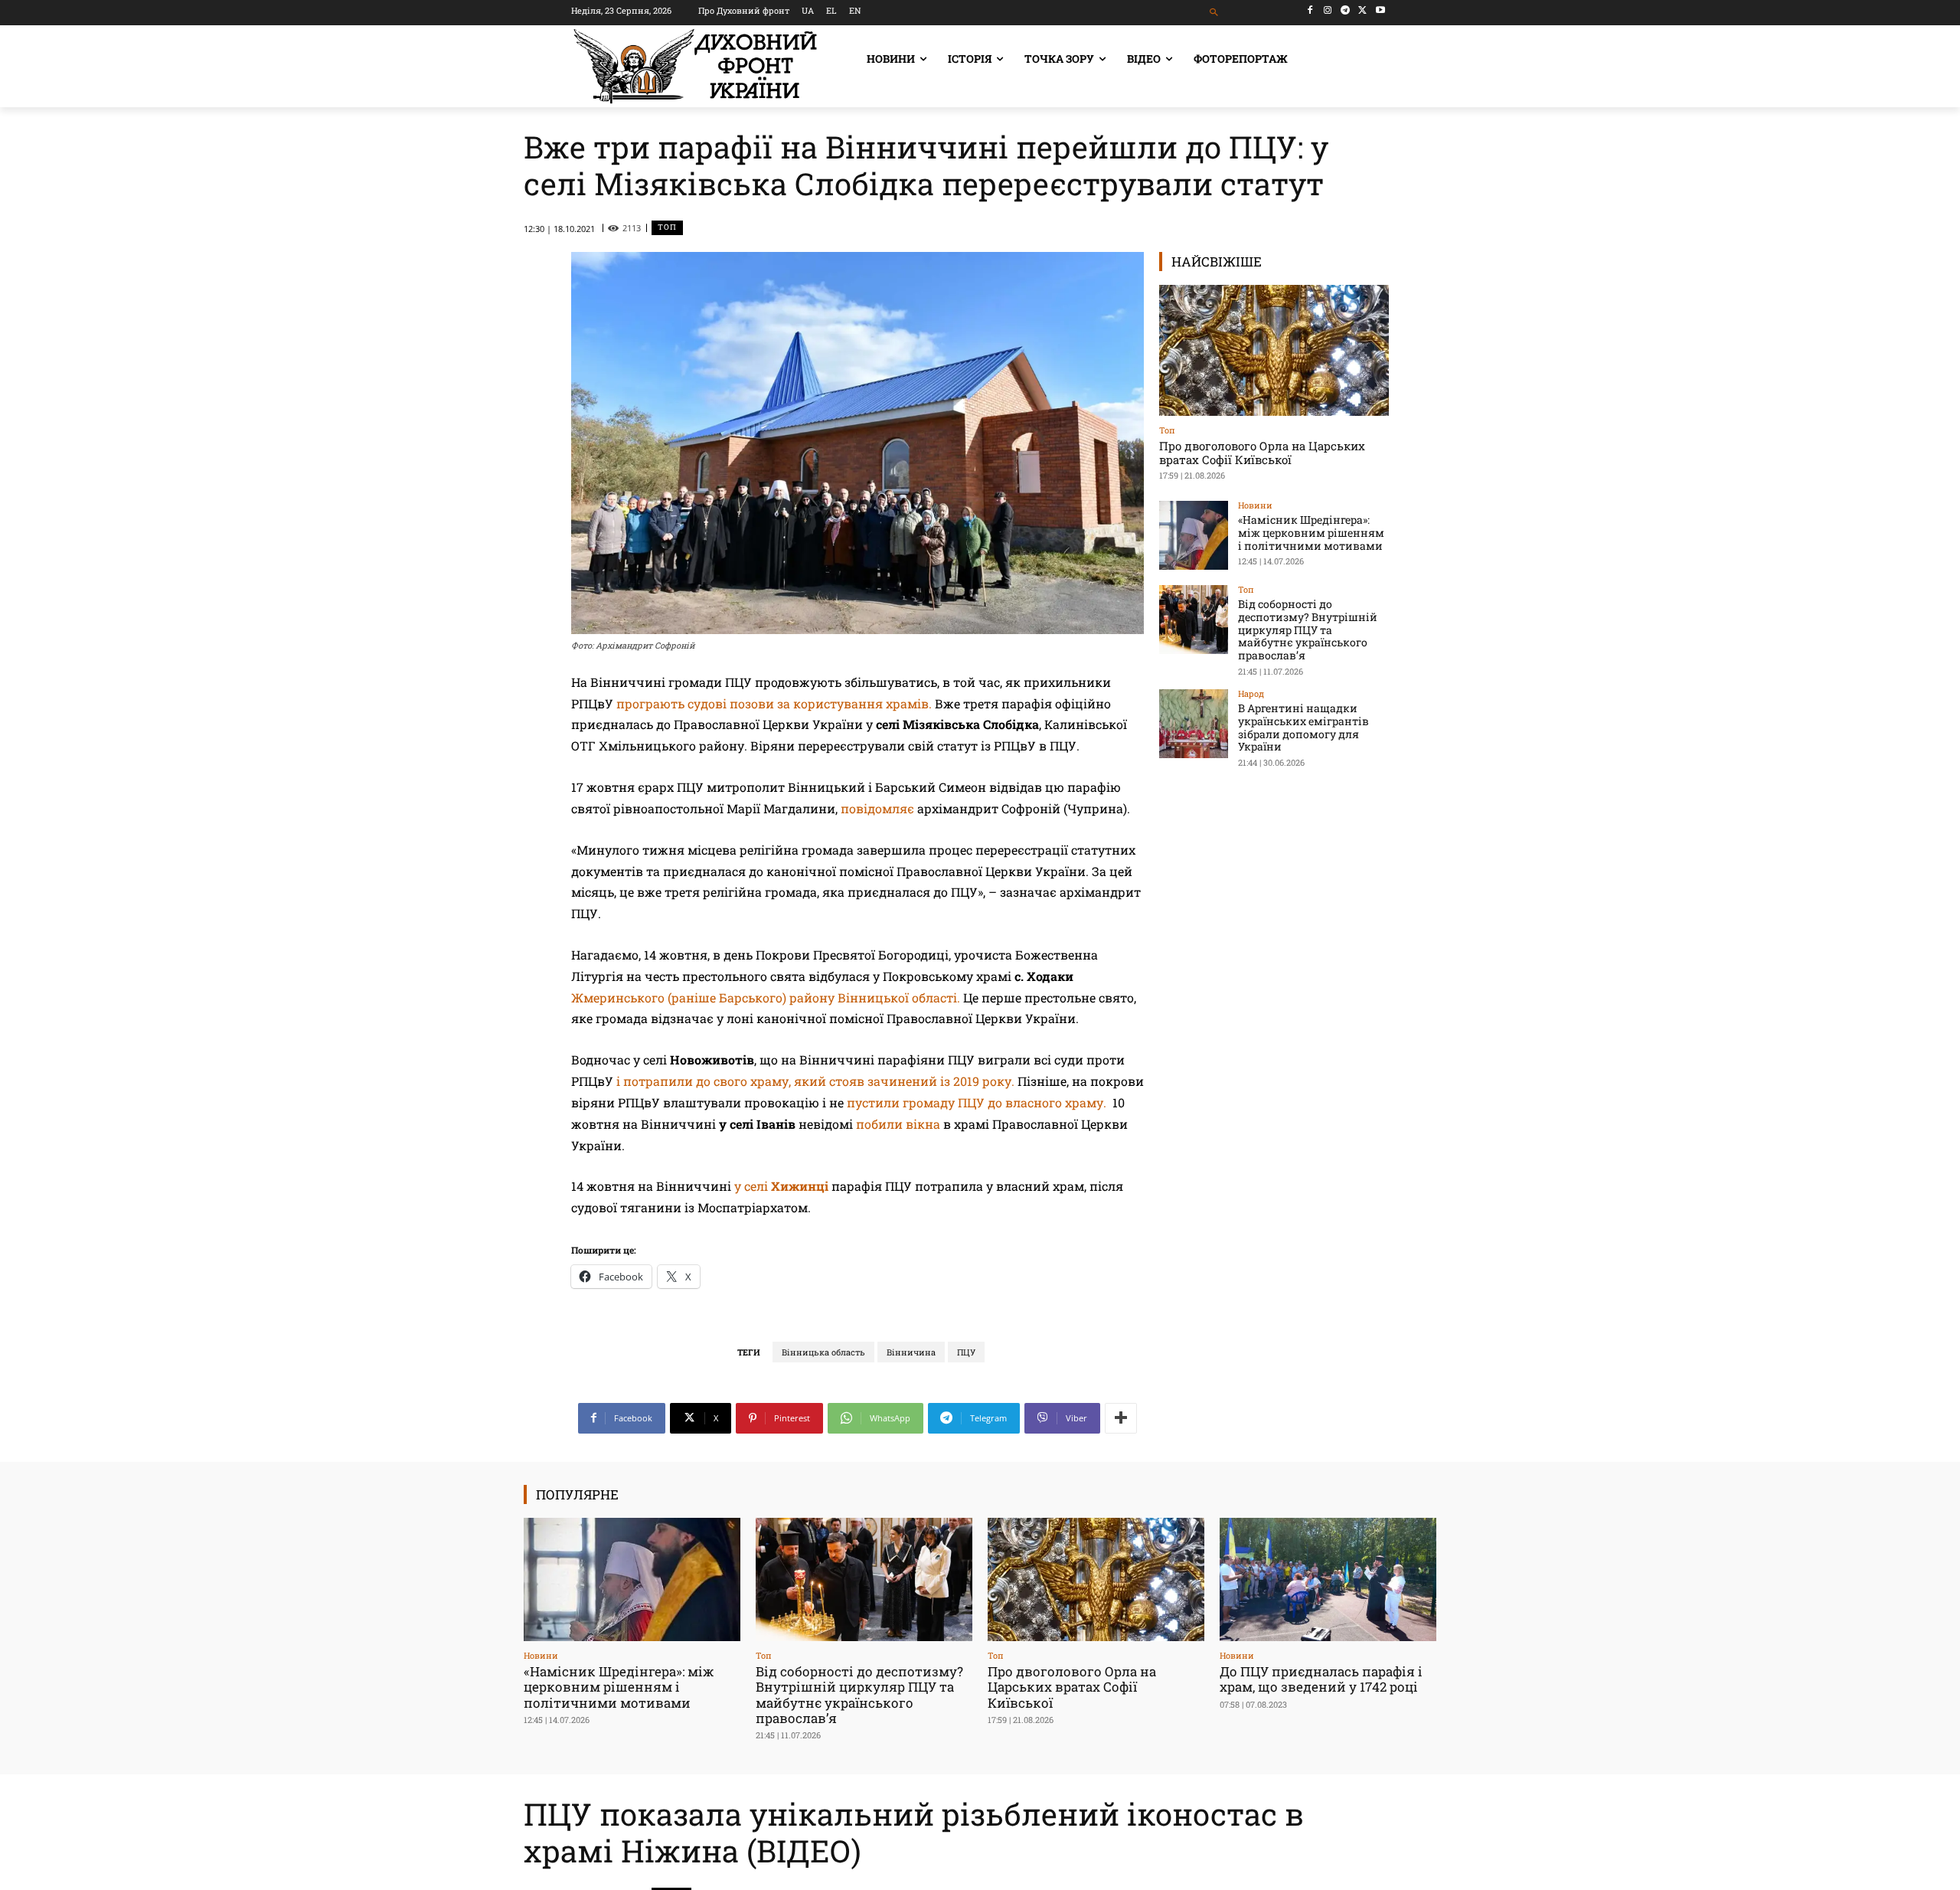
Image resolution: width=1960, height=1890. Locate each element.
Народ (1251, 693)
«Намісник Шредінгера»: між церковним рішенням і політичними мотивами (1311, 533)
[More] (1121, 1418)
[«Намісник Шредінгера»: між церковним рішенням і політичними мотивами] (1194, 535)
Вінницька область (823, 1352)
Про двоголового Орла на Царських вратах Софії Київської (1262, 453)
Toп (667, 227)
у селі (781, 1186)
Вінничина (911, 1352)
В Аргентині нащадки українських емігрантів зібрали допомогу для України (1303, 727)
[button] (1215, 13)
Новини (1255, 505)
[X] (1362, 10)
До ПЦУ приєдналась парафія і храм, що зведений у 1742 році (1321, 1679)
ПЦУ (966, 1352)
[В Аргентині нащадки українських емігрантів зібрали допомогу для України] (1194, 724)
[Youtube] (1380, 10)
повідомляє (877, 808)
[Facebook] (1310, 10)
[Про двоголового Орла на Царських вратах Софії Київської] (1274, 350)
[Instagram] (1328, 10)
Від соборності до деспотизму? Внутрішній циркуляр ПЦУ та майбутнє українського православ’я (1308, 629)
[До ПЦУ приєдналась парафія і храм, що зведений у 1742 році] (1328, 1579)
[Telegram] (1346, 10)
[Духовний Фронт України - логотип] (695, 66)
